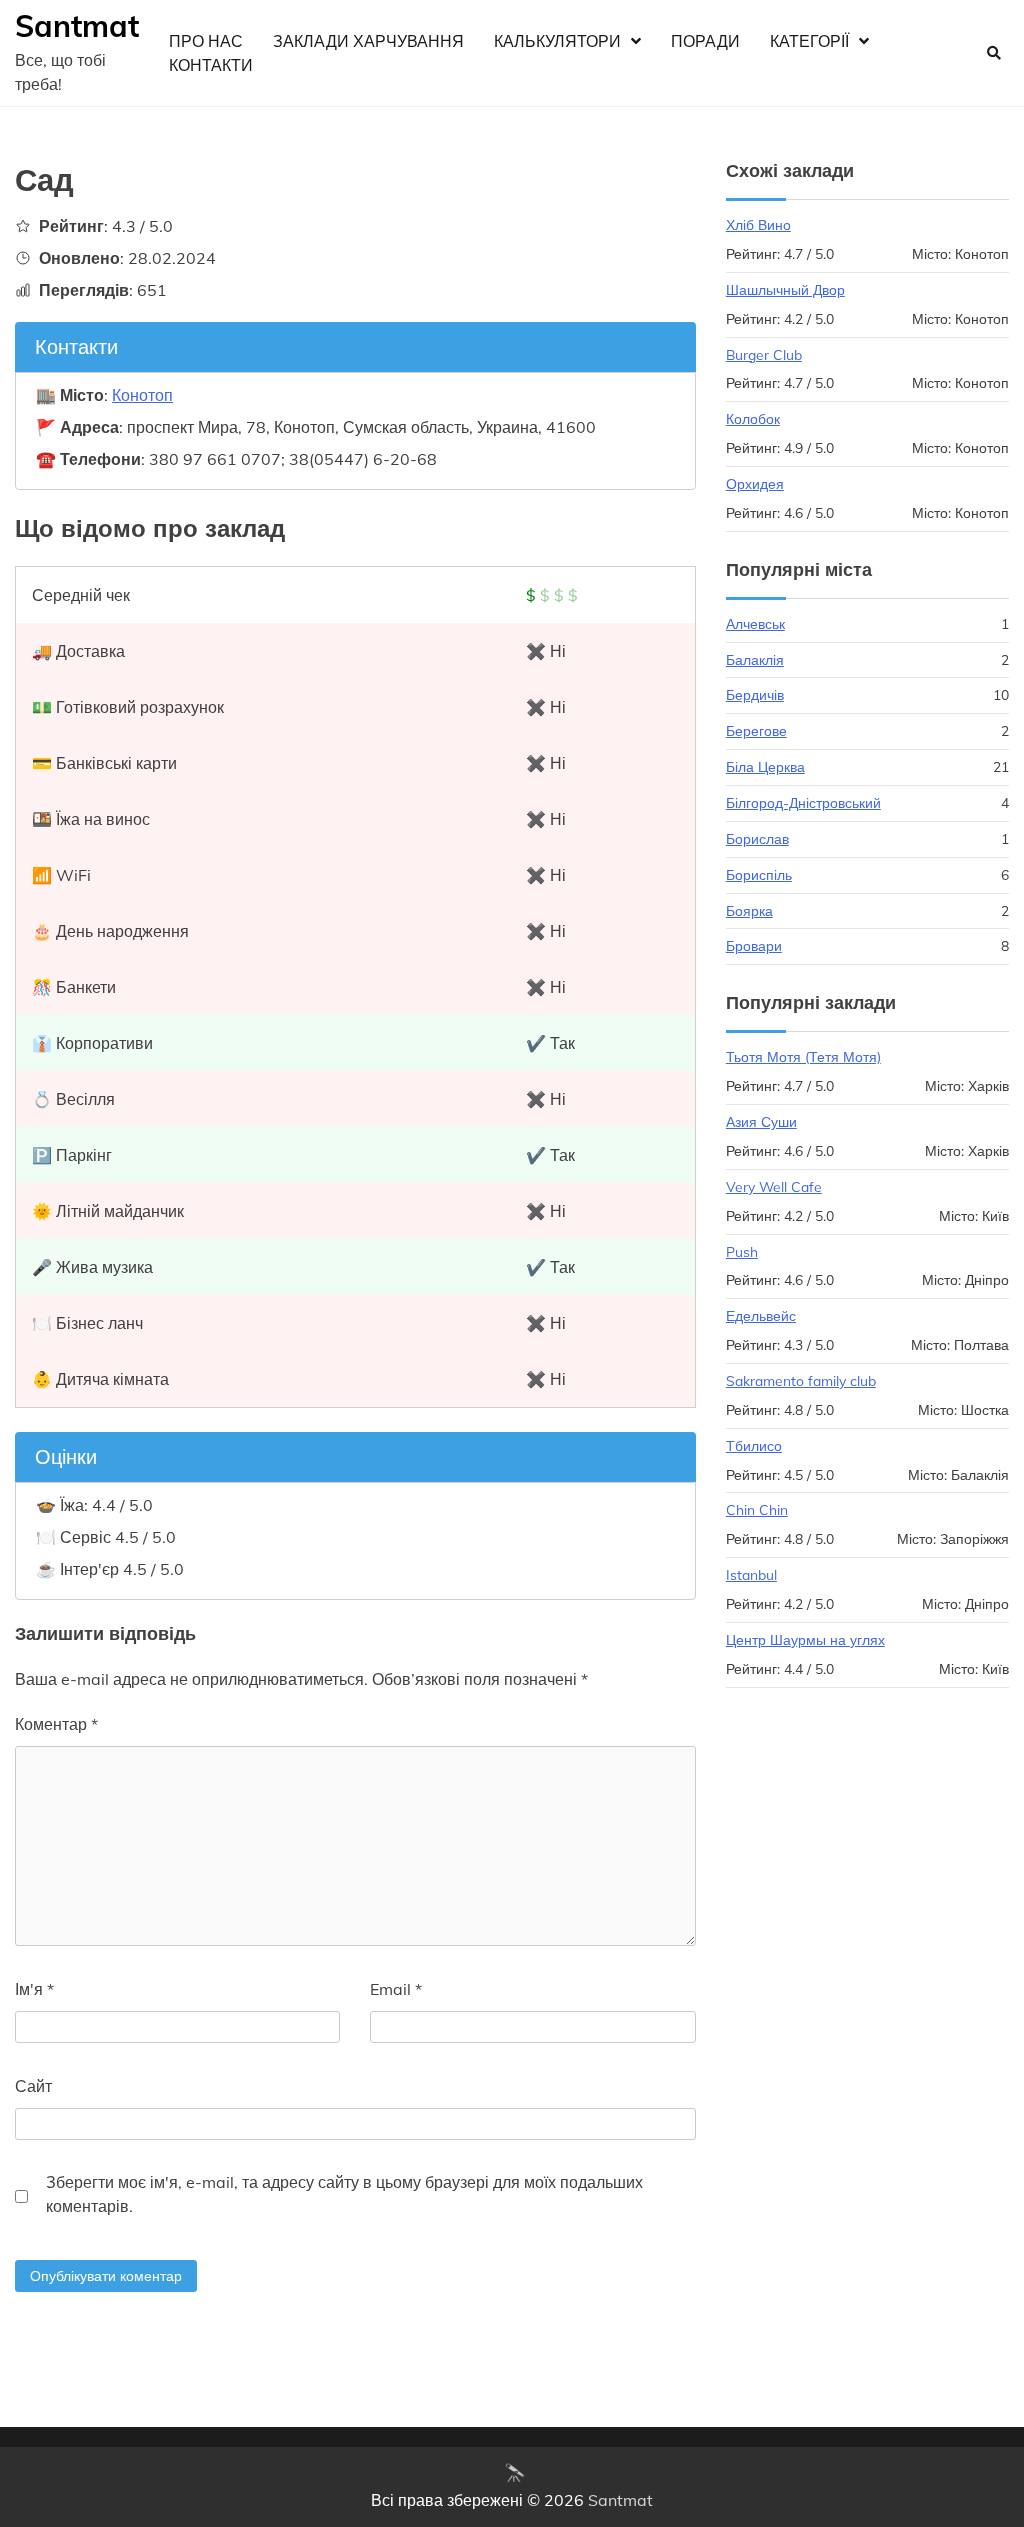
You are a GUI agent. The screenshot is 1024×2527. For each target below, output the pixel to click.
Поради (705, 41)
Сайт (33, 2086)
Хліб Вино (758, 224)
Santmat (77, 26)
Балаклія (755, 659)
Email (396, 1989)
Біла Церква (765, 766)
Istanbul (751, 1574)
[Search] (994, 53)
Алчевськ (755, 623)
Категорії (809, 41)
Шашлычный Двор (785, 289)
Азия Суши (761, 1121)
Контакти (211, 65)
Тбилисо (754, 1445)
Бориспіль (759, 874)
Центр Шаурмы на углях (805, 1639)
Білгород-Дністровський (803, 802)
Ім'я (34, 1989)
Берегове (756, 730)
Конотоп (142, 395)
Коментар (56, 1724)
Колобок (753, 418)
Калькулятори (557, 41)
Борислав (757, 838)
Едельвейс (761, 1315)
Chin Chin (757, 1509)
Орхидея (755, 483)
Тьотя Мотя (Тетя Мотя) (803, 1056)
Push (742, 1251)
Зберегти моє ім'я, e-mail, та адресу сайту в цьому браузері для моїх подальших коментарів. (344, 2194)
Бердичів (755, 694)
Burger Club (764, 354)
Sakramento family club (801, 1380)
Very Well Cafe (774, 1186)
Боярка (749, 910)
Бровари (754, 945)
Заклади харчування (368, 41)
